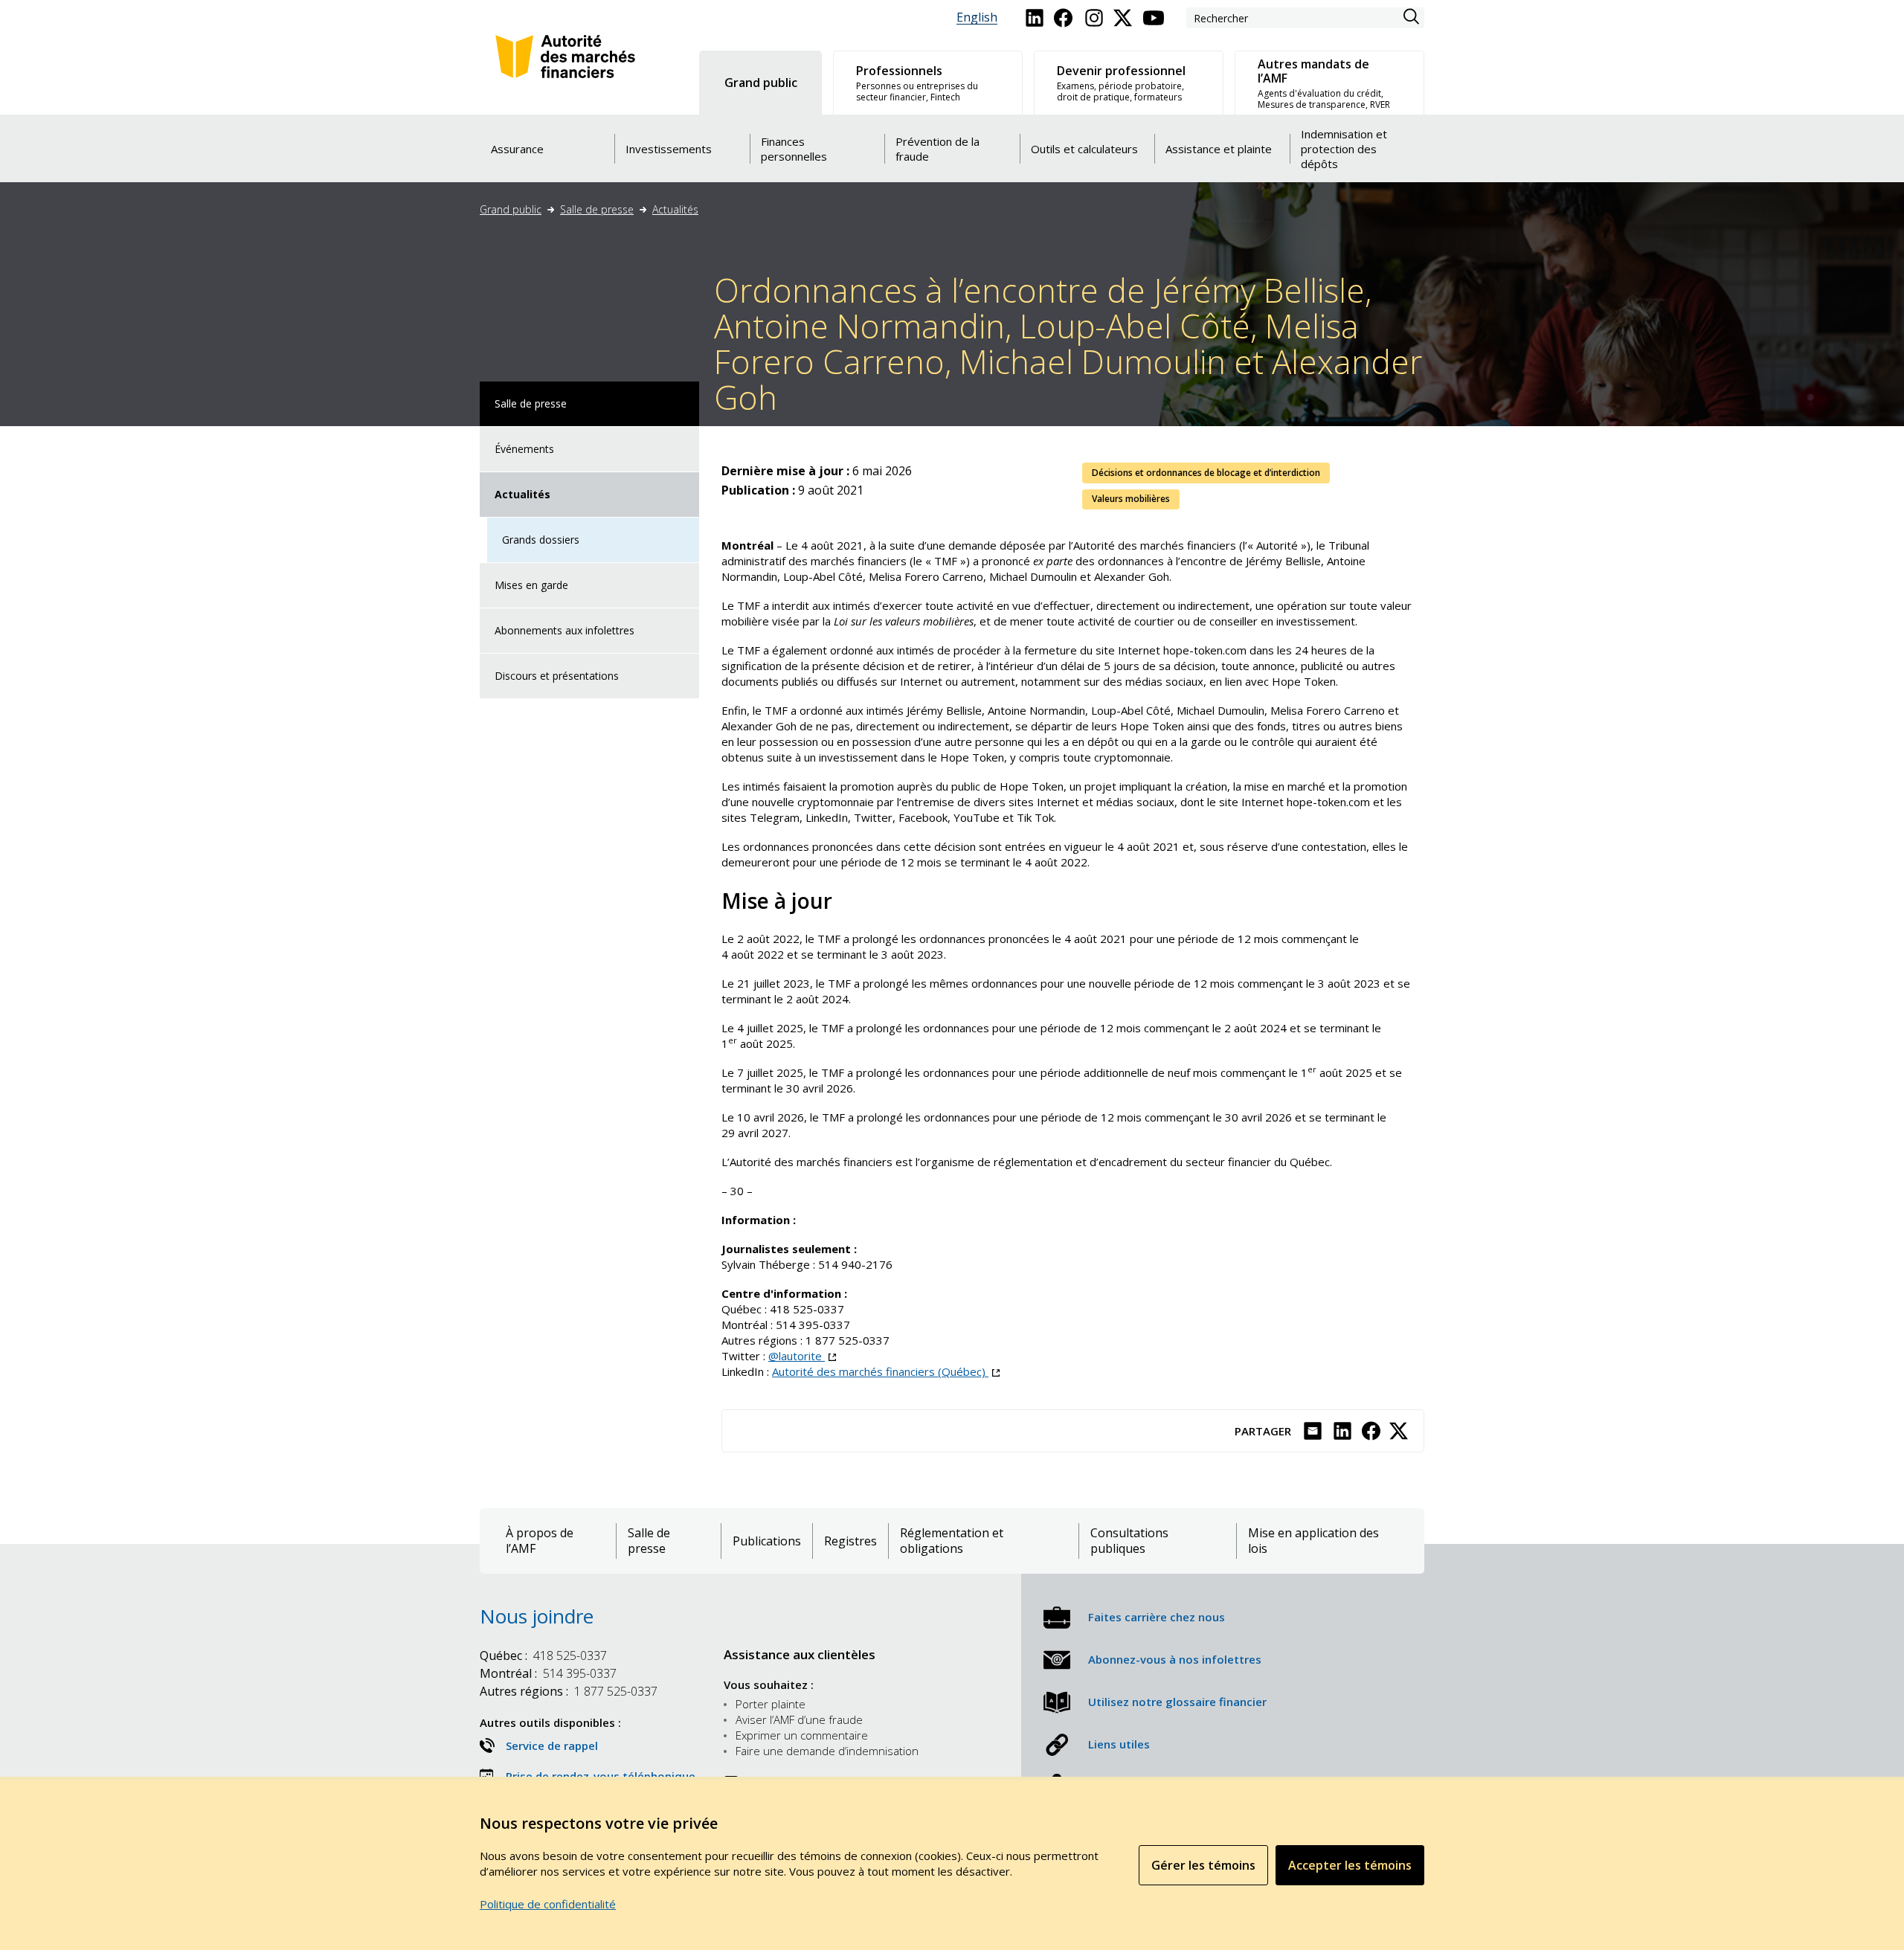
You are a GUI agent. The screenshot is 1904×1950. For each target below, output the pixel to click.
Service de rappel (552, 1745)
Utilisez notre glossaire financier (1177, 1702)
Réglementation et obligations (952, 1541)
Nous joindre (537, 1616)
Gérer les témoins (1203, 1865)
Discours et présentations (557, 676)
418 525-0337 (543, 1655)
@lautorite (802, 1356)
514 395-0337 (548, 1673)
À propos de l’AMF (540, 1541)
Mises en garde (531, 585)
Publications (767, 1541)
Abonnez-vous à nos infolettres (1175, 1659)
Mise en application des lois (1313, 1541)
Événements (524, 449)
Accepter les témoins (1350, 1865)
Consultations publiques (1129, 1541)
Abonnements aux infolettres (565, 630)
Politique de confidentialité (548, 1904)
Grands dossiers (541, 540)
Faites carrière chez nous (1157, 1617)
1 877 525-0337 (569, 1691)
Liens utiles (1119, 1744)
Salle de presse (597, 209)
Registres (850, 1541)
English (977, 17)
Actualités (675, 209)
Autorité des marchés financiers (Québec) (886, 1371)
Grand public (511, 209)
